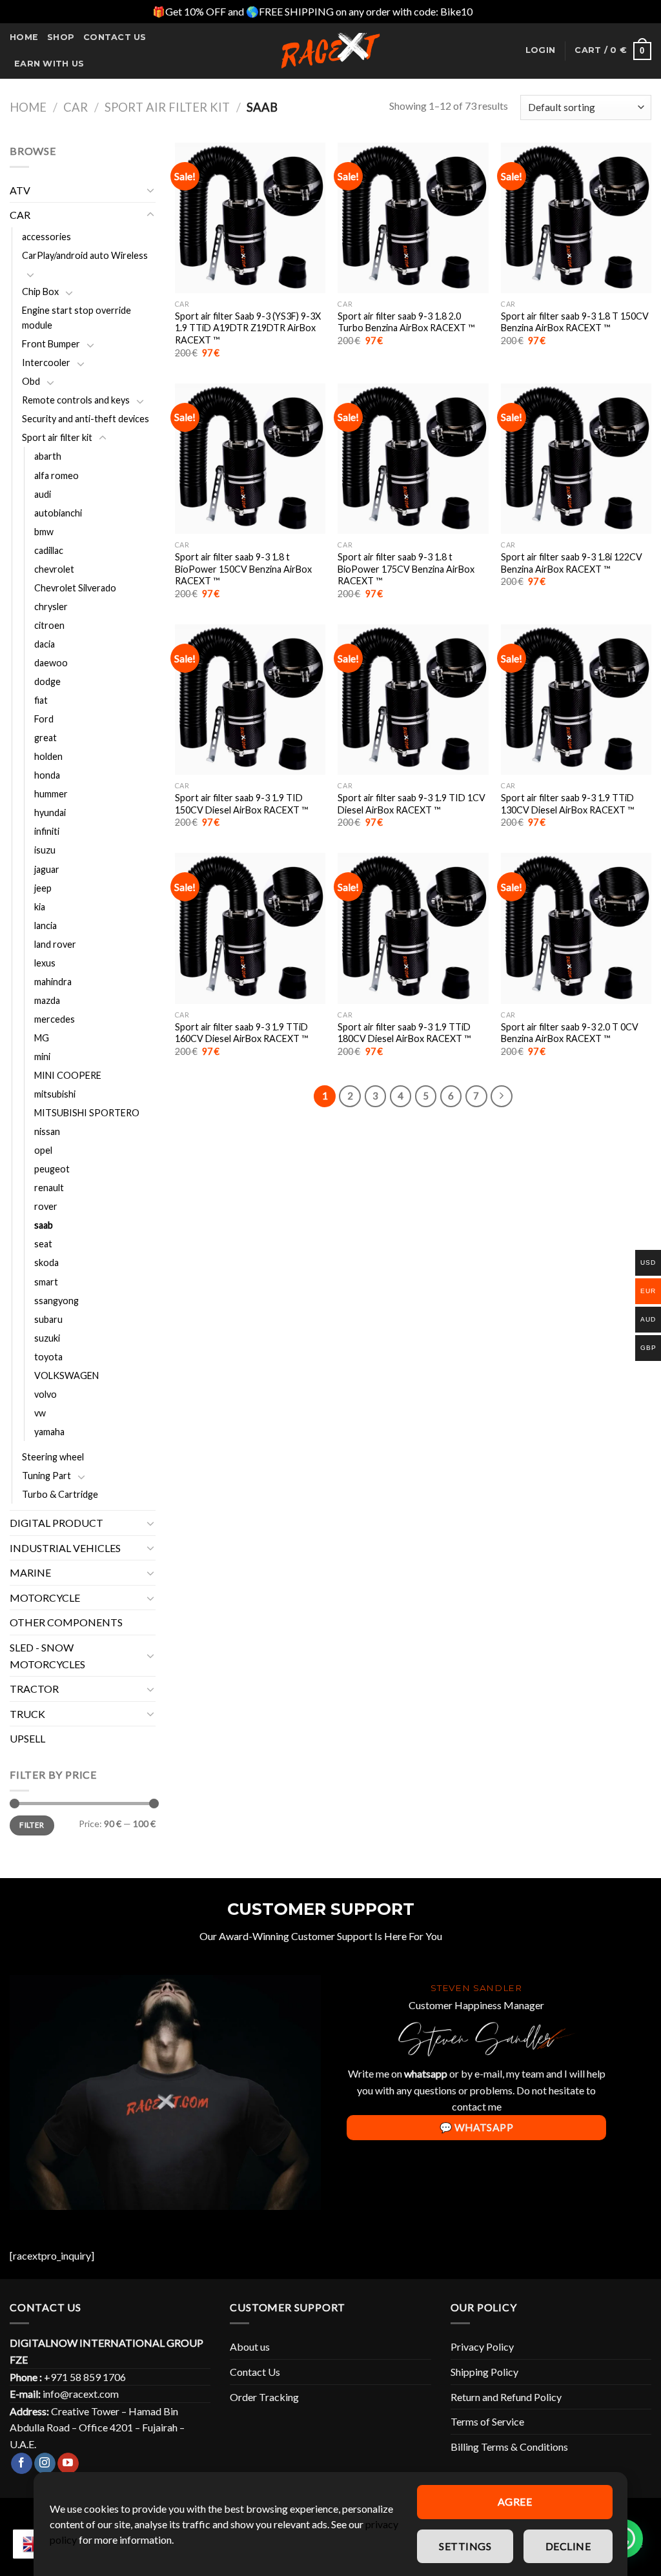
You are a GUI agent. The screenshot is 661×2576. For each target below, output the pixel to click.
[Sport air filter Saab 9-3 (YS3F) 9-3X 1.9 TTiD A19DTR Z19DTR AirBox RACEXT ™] (250, 218)
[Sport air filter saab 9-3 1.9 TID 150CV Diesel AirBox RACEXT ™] (250, 700)
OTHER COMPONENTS (66, 1622)
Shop (61, 37)
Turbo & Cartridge (60, 1494)
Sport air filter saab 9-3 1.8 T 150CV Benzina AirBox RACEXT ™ (575, 322)
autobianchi (58, 513)
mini (42, 1057)
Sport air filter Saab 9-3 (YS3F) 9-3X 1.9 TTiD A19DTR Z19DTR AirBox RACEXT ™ (248, 328)
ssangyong (56, 1301)
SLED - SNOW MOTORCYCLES (47, 1656)
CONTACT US (115, 37)
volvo (46, 1394)
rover (46, 1206)
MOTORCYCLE (45, 1598)
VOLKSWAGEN (66, 1375)
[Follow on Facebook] (22, 2464)
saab (44, 1225)
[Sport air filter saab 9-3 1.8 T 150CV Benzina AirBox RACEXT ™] (576, 218)
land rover (55, 944)
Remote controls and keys (76, 400)
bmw (44, 532)
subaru (48, 1319)
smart (46, 1282)
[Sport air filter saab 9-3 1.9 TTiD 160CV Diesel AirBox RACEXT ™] (250, 928)
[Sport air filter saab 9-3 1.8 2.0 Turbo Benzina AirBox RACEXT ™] (413, 218)
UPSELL (27, 1738)
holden (48, 756)
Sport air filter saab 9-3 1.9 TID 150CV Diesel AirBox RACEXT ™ (241, 804)
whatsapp (426, 2073)
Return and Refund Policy (506, 2397)
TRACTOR (34, 1689)
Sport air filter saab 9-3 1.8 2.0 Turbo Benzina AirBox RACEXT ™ (406, 322)
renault (49, 1188)
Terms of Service (487, 2421)
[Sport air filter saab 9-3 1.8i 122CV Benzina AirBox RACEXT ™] (576, 459)
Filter (32, 1825)
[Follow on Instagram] (45, 2464)
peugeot (52, 1169)
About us (250, 2346)
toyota (48, 1357)
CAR (76, 107)
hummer (51, 794)
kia (40, 907)
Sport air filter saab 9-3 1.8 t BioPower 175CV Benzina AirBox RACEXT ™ (406, 569)
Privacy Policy (482, 2346)
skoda (46, 1262)
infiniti (47, 831)
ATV (20, 190)
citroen (49, 625)
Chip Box (40, 291)
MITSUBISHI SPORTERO (87, 1113)
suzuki (47, 1338)
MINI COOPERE (68, 1075)
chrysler (51, 607)
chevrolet (54, 569)
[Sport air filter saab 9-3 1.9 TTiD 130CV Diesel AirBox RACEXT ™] (576, 700)
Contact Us (255, 2372)
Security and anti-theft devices (86, 419)
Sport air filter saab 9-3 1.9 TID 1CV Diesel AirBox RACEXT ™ (412, 804)
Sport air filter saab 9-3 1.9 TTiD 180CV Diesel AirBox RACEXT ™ (404, 1033)
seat (43, 1244)
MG (42, 1038)
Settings (465, 2546)
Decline (568, 2546)
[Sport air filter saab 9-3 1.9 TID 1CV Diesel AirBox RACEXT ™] (413, 700)
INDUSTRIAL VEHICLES (65, 1548)
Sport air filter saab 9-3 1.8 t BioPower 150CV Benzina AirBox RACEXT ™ (243, 569)
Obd (31, 381)
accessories (46, 237)
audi (43, 494)
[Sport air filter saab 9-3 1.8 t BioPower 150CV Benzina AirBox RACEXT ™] (250, 459)
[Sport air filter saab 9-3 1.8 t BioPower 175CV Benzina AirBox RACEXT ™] (413, 459)
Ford (44, 719)
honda (47, 775)
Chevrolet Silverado (75, 588)
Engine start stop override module (76, 318)
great (46, 738)
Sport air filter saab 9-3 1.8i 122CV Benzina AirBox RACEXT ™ (572, 563)
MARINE (30, 1572)
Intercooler (46, 363)
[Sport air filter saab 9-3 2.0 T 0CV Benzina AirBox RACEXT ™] (576, 928)
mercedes (55, 1019)
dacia (45, 644)
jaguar (47, 869)
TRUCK (27, 1714)
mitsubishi (55, 1094)
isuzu (45, 850)
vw (40, 1413)
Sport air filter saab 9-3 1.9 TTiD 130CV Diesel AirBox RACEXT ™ (567, 804)
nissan (47, 1131)
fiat (41, 700)
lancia (46, 925)
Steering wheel (53, 1457)
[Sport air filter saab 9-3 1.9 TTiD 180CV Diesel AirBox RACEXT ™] (413, 928)
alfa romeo (56, 475)
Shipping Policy (484, 2372)
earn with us (49, 64)
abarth (48, 456)
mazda (47, 1000)
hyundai (50, 813)
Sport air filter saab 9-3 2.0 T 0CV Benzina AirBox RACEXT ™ (570, 1033)
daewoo (51, 663)
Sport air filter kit (167, 107)
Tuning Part (46, 1476)
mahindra (53, 982)
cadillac (49, 550)
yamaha (49, 1432)
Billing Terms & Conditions (509, 2447)
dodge (47, 681)
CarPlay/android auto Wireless (85, 255)
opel (43, 1150)
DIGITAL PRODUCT (56, 1523)
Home (24, 37)
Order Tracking (264, 2397)
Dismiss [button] (492, 11)
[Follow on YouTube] (68, 2464)
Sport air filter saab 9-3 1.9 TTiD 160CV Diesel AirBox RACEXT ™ (241, 1033)
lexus (45, 963)
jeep (43, 888)
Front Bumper (51, 344)
